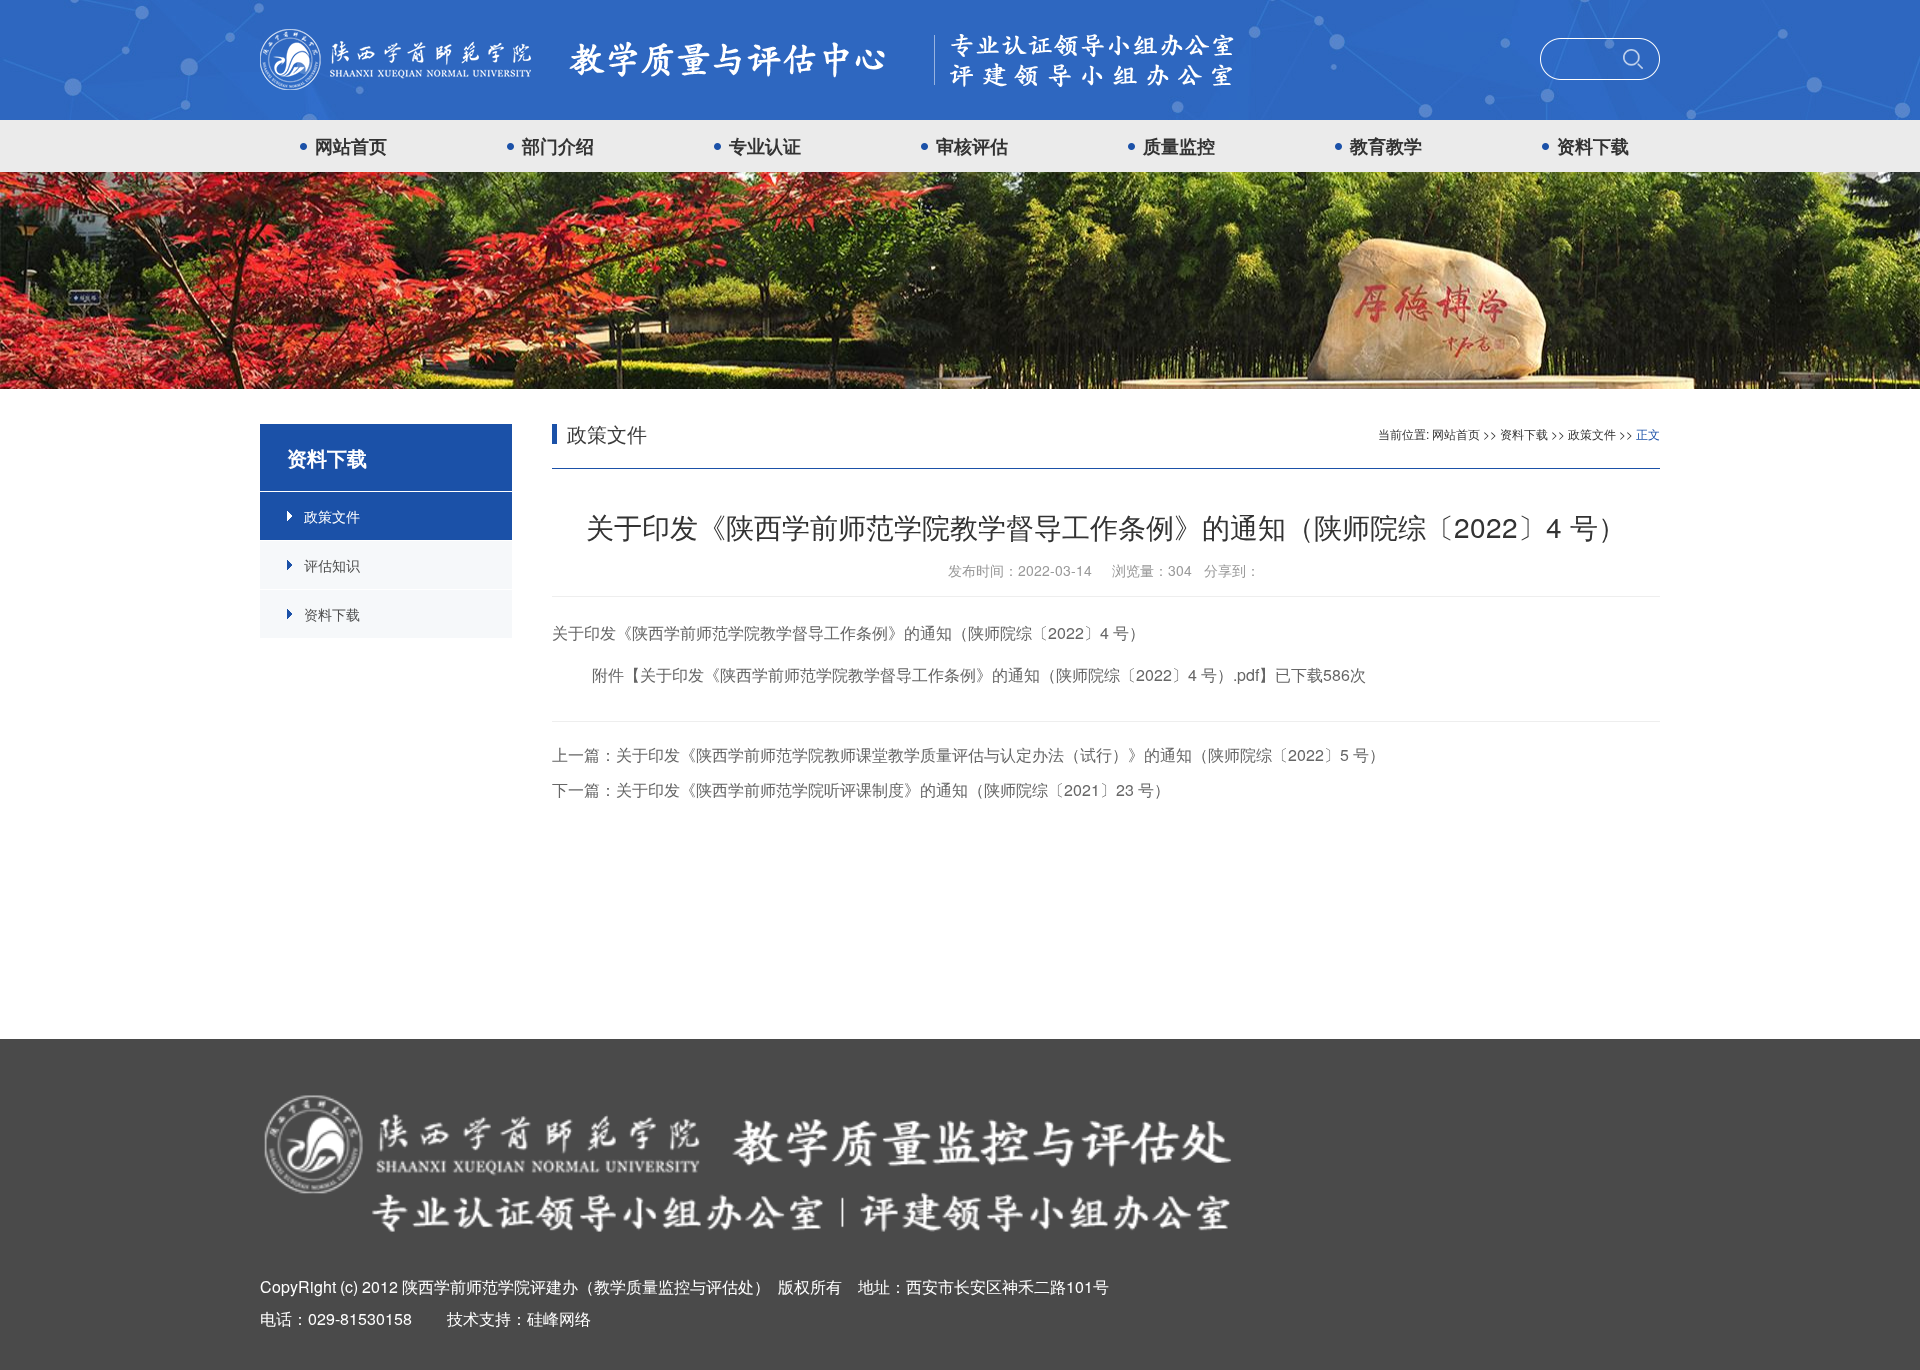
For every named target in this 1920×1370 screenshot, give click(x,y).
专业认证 (765, 146)
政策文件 (332, 516)
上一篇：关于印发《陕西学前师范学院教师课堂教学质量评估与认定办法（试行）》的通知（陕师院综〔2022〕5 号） (968, 754)
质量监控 (1179, 146)
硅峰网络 (559, 1318)
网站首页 (351, 146)
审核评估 (972, 146)
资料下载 (1593, 146)
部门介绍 (558, 146)
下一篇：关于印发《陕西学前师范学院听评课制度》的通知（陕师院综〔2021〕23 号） (861, 789)
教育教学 (1386, 146)
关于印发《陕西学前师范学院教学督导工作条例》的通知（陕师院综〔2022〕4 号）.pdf (949, 674)
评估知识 (332, 565)
